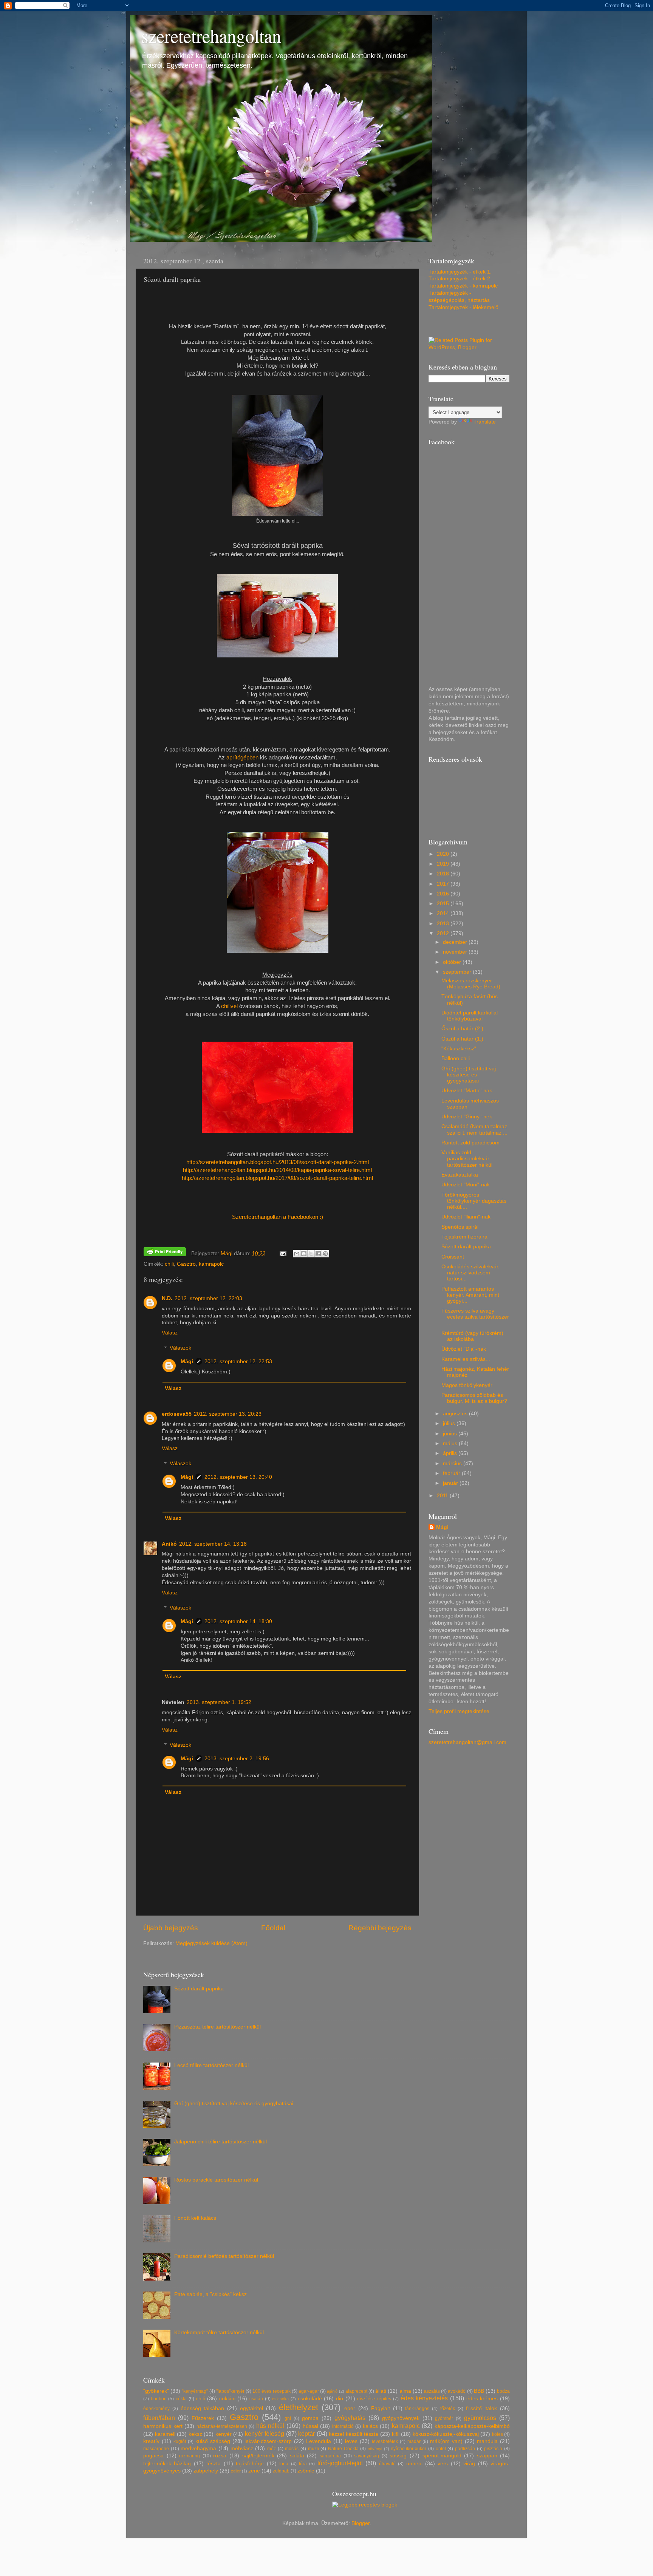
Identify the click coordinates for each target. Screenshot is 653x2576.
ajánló (332, 2391)
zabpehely (206, 2471)
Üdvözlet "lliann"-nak (466, 1217)
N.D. (167, 1298)
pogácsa (153, 2456)
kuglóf (180, 2441)
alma (405, 2391)
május (451, 1443)
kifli (396, 2434)
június (451, 1434)
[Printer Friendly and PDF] (165, 1253)
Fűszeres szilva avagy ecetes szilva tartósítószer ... (475, 1317)
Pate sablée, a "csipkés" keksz (210, 2294)
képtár (306, 2434)
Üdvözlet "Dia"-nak (464, 1349)
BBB (479, 2391)
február (452, 1473)
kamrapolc (211, 1264)
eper (350, 2408)
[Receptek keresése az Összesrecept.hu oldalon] (365, 2505)
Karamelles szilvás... (466, 1359)
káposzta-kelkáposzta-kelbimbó (472, 2426)
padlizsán (465, 2449)
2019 (444, 864)
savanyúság (367, 2456)
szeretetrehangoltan (211, 36)
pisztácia (493, 2449)
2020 (444, 854)
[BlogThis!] (304, 1254)
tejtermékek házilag (167, 2464)
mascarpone (156, 2449)
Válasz (170, 1333)
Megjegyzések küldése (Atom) (211, 1943)
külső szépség (213, 2441)
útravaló (387, 2464)
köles (497, 2434)
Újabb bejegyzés (171, 1928)
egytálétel (251, 2408)
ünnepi (414, 2464)
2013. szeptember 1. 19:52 (219, 1702)
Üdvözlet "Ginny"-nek (467, 1117)
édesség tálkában (203, 2408)
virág (469, 2464)
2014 (444, 913)
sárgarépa (330, 2456)
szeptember (458, 972)
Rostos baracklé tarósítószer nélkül (216, 2180)
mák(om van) (446, 2441)
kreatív (151, 2441)
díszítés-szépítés (374, 2399)
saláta (297, 2456)
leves (351, 2441)
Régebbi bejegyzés (380, 1928)
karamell (165, 2434)
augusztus (456, 1414)
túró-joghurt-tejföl (340, 2463)
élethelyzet (299, 2407)
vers (443, 2464)
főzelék (448, 2409)
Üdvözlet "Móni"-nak (466, 1185)
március (453, 1463)
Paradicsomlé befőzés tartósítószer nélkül (224, 2256)
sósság (398, 2456)
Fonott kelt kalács (195, 2218)
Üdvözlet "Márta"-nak (467, 1091)
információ (343, 2426)
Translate (485, 422)
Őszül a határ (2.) (462, 1029)
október (453, 962)
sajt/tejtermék (258, 2456)
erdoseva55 (177, 1414)
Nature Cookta (343, 2449)
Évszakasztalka (460, 1175)
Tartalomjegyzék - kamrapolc (463, 286)
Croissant (453, 1257)
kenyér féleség (265, 2434)
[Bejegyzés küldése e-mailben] (283, 1253)
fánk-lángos (417, 2409)
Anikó (169, 1544)
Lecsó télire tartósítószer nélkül (211, 2065)
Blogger (361, 2523)
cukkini (227, 2399)
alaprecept (356, 2391)
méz (272, 2449)
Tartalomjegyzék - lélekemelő (463, 307)
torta (284, 2464)
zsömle (306, 2471)
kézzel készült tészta (354, 2434)
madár (414, 2441)
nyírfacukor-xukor (409, 2449)
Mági (187, 1361)
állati (381, 2391)
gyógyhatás (350, 2418)
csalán (256, 2399)
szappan (487, 2456)
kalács (370, 2426)
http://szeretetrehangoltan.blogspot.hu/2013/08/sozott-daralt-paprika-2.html (278, 1162)
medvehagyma (198, 2448)
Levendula (319, 2441)
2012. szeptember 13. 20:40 (238, 1477)
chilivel (230, 1006)
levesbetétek (385, 2441)
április (451, 1453)
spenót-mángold (442, 2456)
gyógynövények (401, 2418)
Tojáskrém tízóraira (464, 1237)
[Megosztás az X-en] (311, 1254)
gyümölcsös (480, 2418)
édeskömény (156, 2409)
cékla (181, 2399)
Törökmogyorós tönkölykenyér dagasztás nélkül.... (474, 1201)
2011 (443, 1496)
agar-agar (309, 2391)
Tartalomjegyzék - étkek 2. (460, 279)
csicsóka (280, 2399)
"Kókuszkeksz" (459, 1049)
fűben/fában (159, 2418)
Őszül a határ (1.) (462, 1039)
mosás (292, 2449)
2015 (444, 904)
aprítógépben (242, 758)
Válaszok (180, 1348)
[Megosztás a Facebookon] (318, 1254)
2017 (444, 884)
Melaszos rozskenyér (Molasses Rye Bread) (471, 984)
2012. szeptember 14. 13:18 (213, 1544)
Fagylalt (381, 2408)
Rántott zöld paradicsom (470, 1143)
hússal (310, 2426)
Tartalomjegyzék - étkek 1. (460, 272)
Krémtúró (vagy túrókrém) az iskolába (472, 1336)
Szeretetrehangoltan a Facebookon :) (278, 1217)
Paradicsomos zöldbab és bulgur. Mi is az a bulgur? (474, 1398)
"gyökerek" (156, 2391)
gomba (310, 2418)
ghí (288, 2418)
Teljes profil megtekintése (459, 1711)
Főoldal (273, 1928)
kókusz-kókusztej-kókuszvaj (446, 2434)
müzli (313, 2449)
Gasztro (186, 1264)
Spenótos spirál (460, 1227)
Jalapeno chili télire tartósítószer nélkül (221, 2142)
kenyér (224, 2434)
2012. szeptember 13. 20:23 (228, 1414)
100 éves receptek (271, 2391)
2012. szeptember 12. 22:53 (238, 1361)
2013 (444, 924)
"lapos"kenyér (230, 2391)
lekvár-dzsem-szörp (268, 2441)
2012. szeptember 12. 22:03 (208, 1298)
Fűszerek (203, 2418)
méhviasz (242, 2448)
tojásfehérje (250, 2464)
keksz (195, 2434)
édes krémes (482, 2399)
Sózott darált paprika (466, 1247)
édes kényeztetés (424, 2398)
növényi (375, 2449)
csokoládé (310, 2399)
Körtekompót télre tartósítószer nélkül (219, 2332)
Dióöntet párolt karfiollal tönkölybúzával (470, 1016)
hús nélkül (270, 2426)
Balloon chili (456, 1058)
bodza (503, 2391)
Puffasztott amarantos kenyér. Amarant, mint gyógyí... (470, 1295)
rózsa (220, 2456)
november (456, 952)
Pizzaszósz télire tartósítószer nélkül (217, 2027)
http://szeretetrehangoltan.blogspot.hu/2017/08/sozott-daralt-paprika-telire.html (277, 1178)
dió (340, 2399)
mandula (487, 2441)
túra (303, 2464)
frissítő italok (482, 2408)
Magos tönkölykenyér (467, 1385)
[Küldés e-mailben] (297, 1254)
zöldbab (281, 2471)
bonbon (159, 2399)
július (450, 1423)
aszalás (432, 2391)
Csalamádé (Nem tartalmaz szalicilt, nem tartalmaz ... (474, 1130)
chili (169, 1264)
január (451, 1483)
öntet (441, 2449)
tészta (214, 2464)
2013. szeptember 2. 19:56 (237, 1759)
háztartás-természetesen (222, 2426)
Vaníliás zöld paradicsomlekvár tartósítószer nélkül (467, 1159)
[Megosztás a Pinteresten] (325, 1254)
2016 (444, 894)
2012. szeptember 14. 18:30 (238, 1621)
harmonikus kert (163, 2426)
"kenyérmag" (195, 2391)
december (456, 942)
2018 (444, 874)
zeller (236, 2471)
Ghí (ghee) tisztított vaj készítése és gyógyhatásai (469, 1075)
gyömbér (444, 2418)
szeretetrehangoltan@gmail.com (467, 1742)
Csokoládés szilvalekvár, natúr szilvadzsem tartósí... (470, 1273)
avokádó (457, 2391)
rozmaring (190, 2456)
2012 (444, 933)
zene (254, 2471)
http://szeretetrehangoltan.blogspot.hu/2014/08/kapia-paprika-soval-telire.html (277, 1170)
